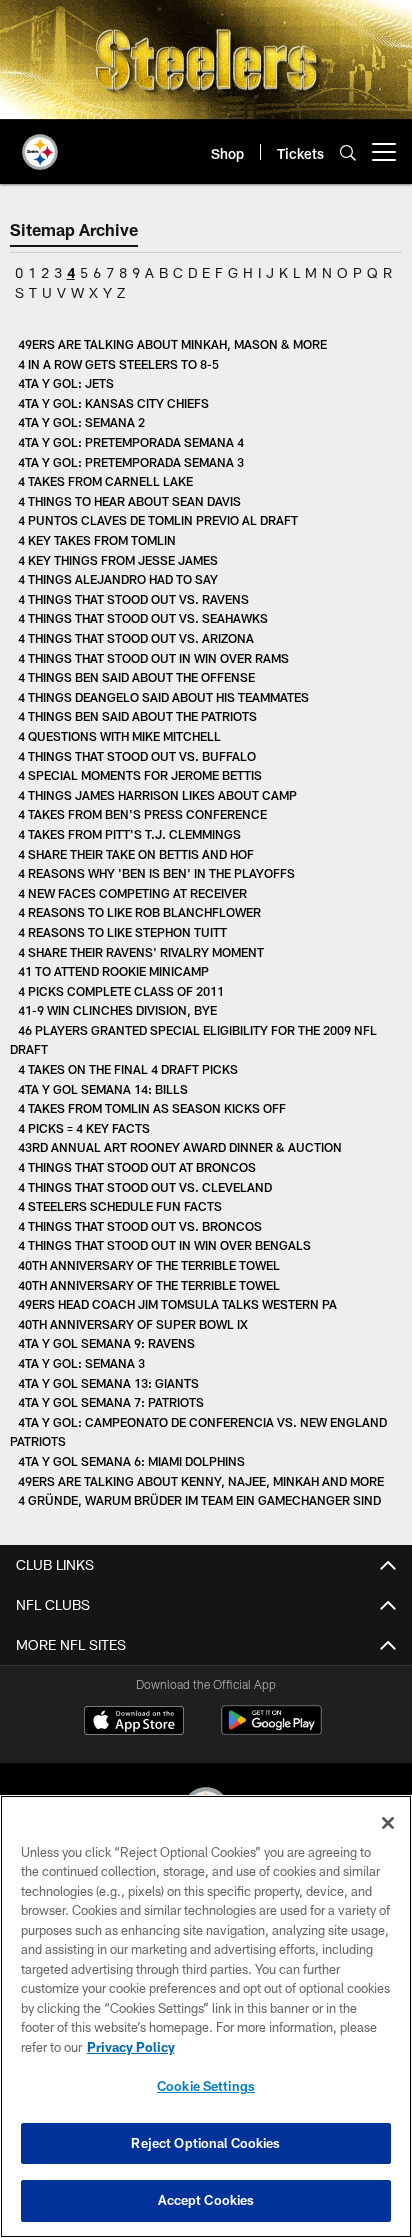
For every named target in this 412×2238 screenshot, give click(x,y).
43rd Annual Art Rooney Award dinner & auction (180, 1147)
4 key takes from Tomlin (97, 540)
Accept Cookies (206, 2200)
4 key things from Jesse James (118, 560)
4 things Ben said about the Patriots (137, 716)
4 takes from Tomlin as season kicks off (152, 1108)
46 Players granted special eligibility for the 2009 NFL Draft (193, 1040)
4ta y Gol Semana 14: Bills (103, 1089)
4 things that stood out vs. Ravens (133, 599)
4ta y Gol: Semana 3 (81, 1363)
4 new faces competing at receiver (132, 893)
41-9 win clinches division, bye (117, 1010)
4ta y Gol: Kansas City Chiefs (113, 403)
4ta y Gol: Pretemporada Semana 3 (131, 462)
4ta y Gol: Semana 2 (81, 422)
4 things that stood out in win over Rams (153, 658)
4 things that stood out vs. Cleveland (145, 1187)
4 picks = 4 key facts (84, 1128)
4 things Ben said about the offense (136, 677)
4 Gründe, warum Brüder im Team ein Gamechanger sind (199, 1500)
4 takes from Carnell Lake (105, 481)
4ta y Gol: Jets (66, 383)
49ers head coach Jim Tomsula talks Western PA (177, 1304)
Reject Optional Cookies (205, 2143)
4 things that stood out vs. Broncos (140, 1226)
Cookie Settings (206, 2086)
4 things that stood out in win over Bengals (164, 1245)
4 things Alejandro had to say (118, 579)
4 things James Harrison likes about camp (157, 795)
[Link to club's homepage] (40, 144)
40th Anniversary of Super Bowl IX (133, 1324)
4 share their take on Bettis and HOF (136, 854)
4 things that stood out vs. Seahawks (143, 618)
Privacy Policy (131, 2047)
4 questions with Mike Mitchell (119, 736)
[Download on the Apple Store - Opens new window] (134, 1723)
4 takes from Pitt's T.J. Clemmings (129, 834)
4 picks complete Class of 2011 (121, 991)
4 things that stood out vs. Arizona (136, 638)
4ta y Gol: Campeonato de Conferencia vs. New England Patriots (198, 1432)
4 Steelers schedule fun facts (120, 1206)
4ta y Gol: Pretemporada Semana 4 (131, 442)
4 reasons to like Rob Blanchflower (139, 912)
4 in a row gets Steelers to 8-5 (118, 364)
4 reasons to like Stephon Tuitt (122, 932)
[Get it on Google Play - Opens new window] (271, 1730)
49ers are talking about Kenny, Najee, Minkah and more (201, 1481)
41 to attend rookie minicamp (113, 971)
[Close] (388, 1823)
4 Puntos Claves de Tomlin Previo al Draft (158, 520)
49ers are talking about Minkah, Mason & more (172, 344)
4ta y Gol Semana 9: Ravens (106, 1343)
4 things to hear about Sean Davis (129, 501)
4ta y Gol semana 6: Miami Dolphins (131, 1461)
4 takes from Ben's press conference (142, 814)
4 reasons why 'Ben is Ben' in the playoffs (156, 873)
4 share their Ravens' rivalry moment (141, 952)
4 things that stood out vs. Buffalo (137, 756)
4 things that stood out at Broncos (137, 1167)
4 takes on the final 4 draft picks (128, 1069)
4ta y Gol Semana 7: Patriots (111, 1402)
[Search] (348, 152)
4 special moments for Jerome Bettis (140, 775)
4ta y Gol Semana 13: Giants (108, 1383)
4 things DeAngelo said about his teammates (163, 697)
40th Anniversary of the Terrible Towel (149, 1265)
